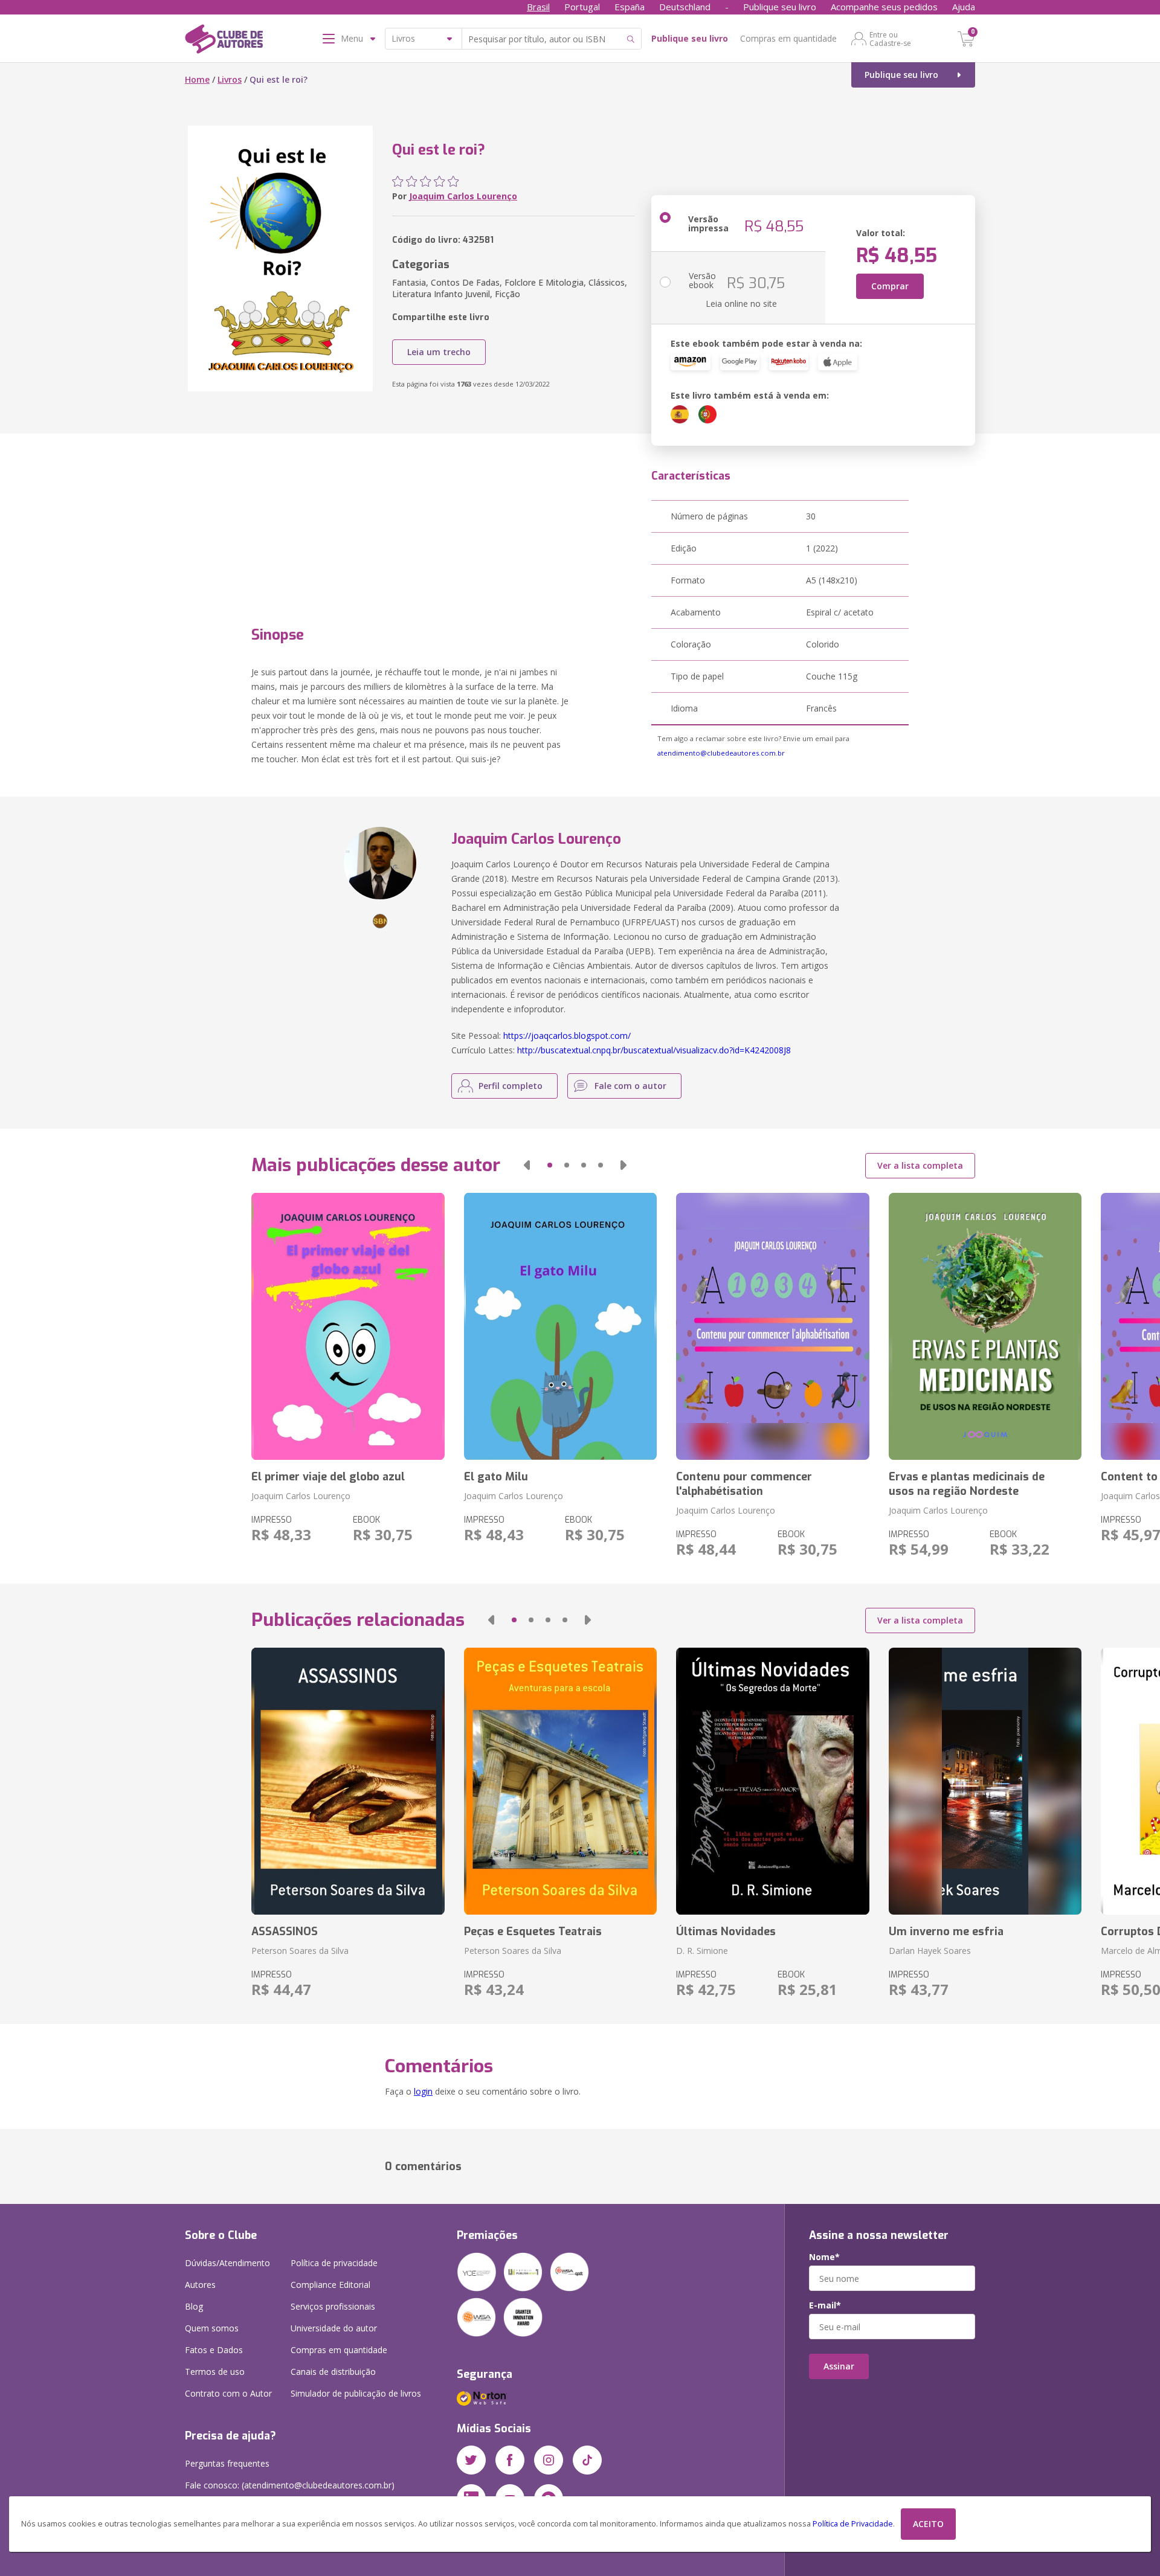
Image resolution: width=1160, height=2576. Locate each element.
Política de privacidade (334, 2263)
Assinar (839, 2366)
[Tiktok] (587, 2460)
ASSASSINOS (285, 1932)
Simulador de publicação (356, 2393)
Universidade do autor (334, 2328)
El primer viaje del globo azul (328, 1477)
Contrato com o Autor (228, 2393)
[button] (527, 1165)
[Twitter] (471, 2460)
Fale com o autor (630, 1086)
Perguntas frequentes (227, 2463)
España (630, 7)
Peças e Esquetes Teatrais (533, 1932)
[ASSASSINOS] (348, 1781)
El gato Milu (496, 1477)
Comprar (890, 286)
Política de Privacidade (853, 2524)
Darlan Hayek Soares (930, 1951)
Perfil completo (511, 1086)
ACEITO (928, 2524)
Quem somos (212, 2328)
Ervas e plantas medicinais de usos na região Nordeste (967, 1484)
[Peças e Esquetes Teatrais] (560, 1781)
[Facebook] (510, 2460)
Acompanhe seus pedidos (884, 7)
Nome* (824, 2257)
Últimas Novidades (726, 1932)
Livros (230, 79)
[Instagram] (549, 2460)
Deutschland (685, 7)
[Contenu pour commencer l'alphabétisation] (772, 1326)
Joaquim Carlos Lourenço (463, 196)
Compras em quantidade (788, 38)
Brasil (538, 7)
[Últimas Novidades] (772, 1781)
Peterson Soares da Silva (300, 1951)
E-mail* (825, 2305)
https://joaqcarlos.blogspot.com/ (567, 1036)
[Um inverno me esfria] (985, 1781)
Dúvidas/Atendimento (227, 2263)
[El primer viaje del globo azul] (348, 1326)
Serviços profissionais (333, 2306)
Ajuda (964, 7)
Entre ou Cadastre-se (890, 39)
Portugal (582, 7)
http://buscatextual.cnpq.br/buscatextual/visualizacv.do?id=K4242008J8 (654, 1050)
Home (197, 79)
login (423, 2091)
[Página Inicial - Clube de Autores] (224, 41)
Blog (194, 2306)
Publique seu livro (780, 7)
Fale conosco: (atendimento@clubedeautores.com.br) (290, 2485)
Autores (200, 2285)
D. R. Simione (702, 1951)
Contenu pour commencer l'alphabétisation (744, 1484)
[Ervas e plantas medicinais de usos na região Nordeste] (985, 1326)
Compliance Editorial (330, 2285)
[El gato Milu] (560, 1326)
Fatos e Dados (214, 2350)
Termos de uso (215, 2372)
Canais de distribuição (333, 2372)
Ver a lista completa (920, 1165)
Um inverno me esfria (946, 1932)
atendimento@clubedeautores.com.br (721, 753)
